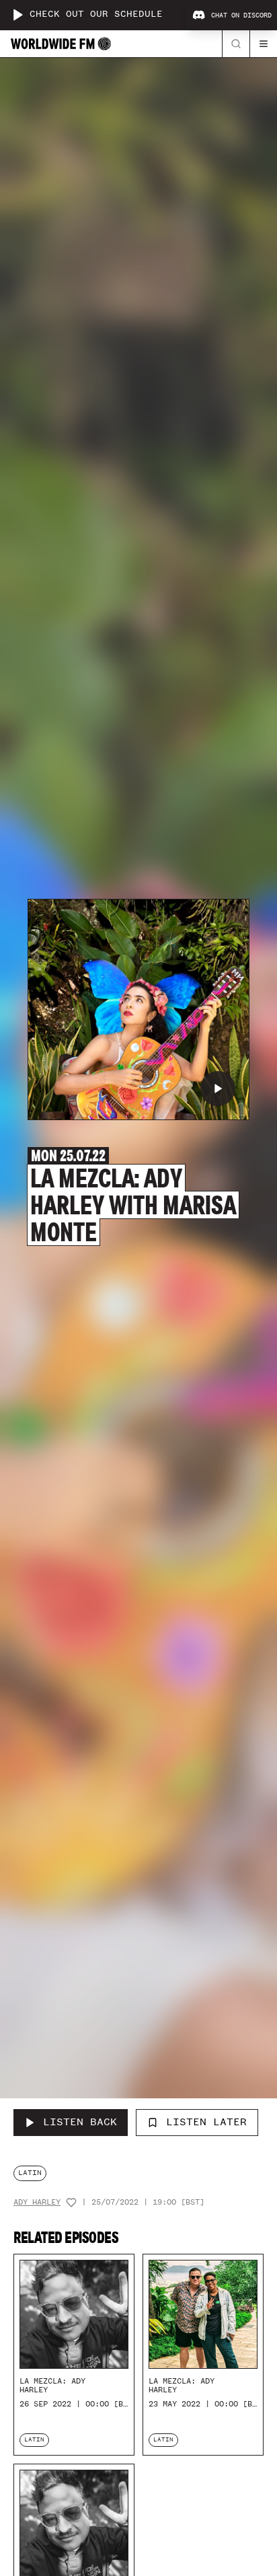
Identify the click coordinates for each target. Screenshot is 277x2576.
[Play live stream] (17, 15)
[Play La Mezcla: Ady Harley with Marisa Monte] (218, 1089)
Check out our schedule (96, 14)
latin (30, 2173)
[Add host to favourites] (71, 2203)
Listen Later (206, 2122)
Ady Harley (37, 2202)
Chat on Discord (241, 15)
